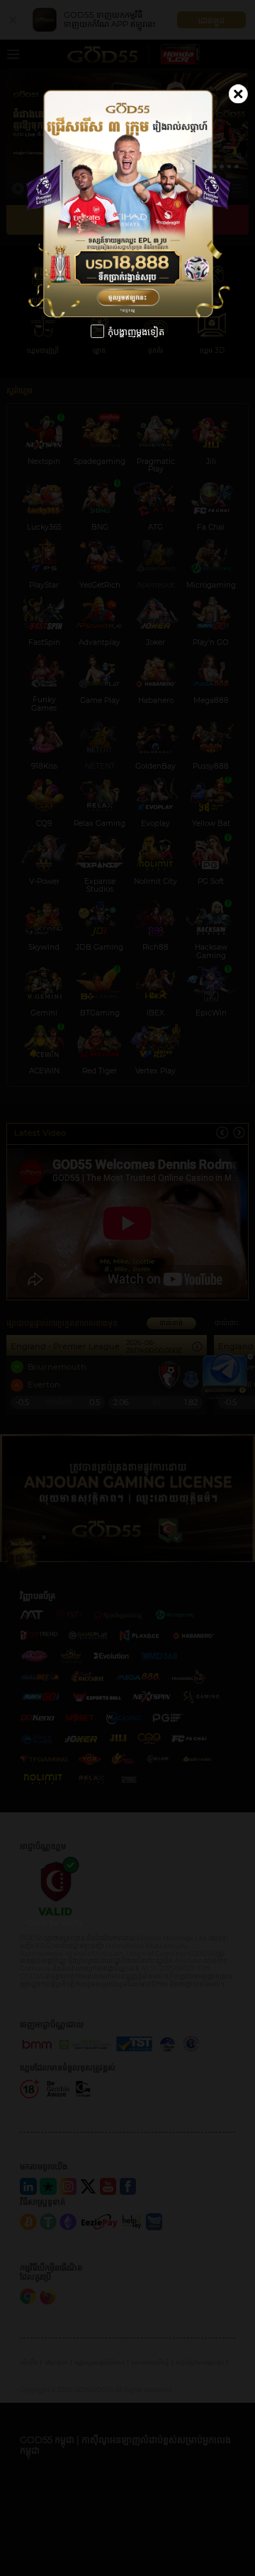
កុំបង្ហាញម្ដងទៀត (136, 332)
